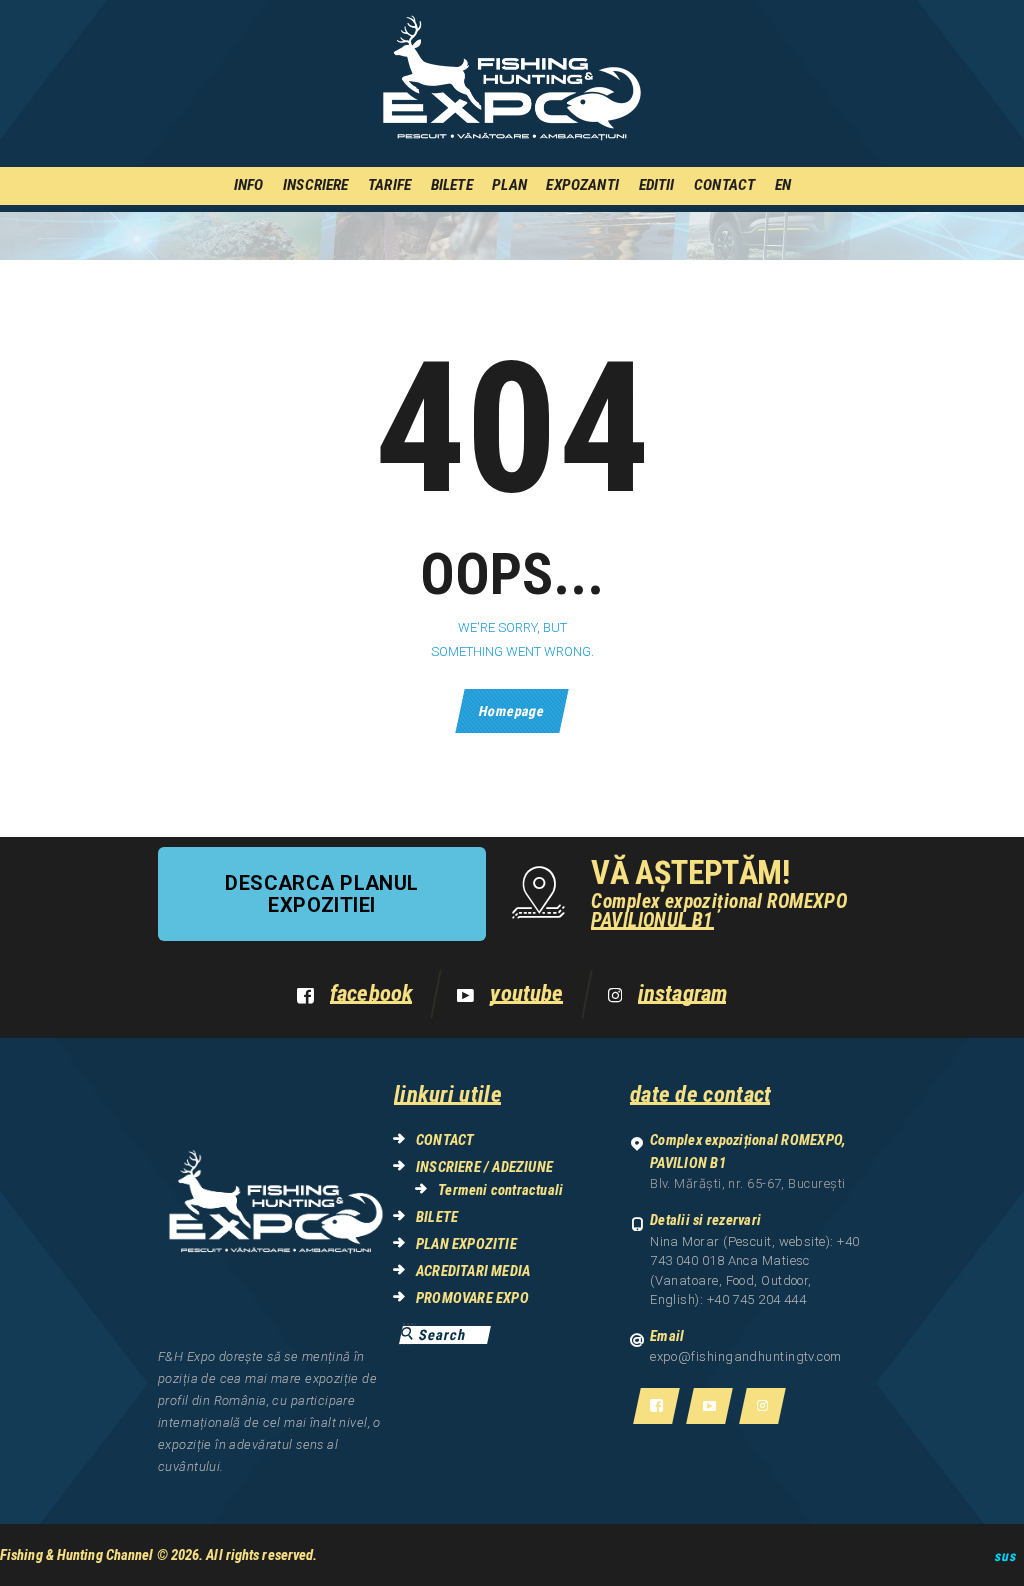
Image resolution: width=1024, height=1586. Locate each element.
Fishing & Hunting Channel (77, 1555)
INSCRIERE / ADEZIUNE (484, 1167)
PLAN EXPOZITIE (466, 1244)
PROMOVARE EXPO (472, 1298)
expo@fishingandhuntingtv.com (746, 1356)
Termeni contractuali (500, 1190)
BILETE (437, 1217)
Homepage (511, 711)
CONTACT (445, 1140)
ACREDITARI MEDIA (473, 1271)
